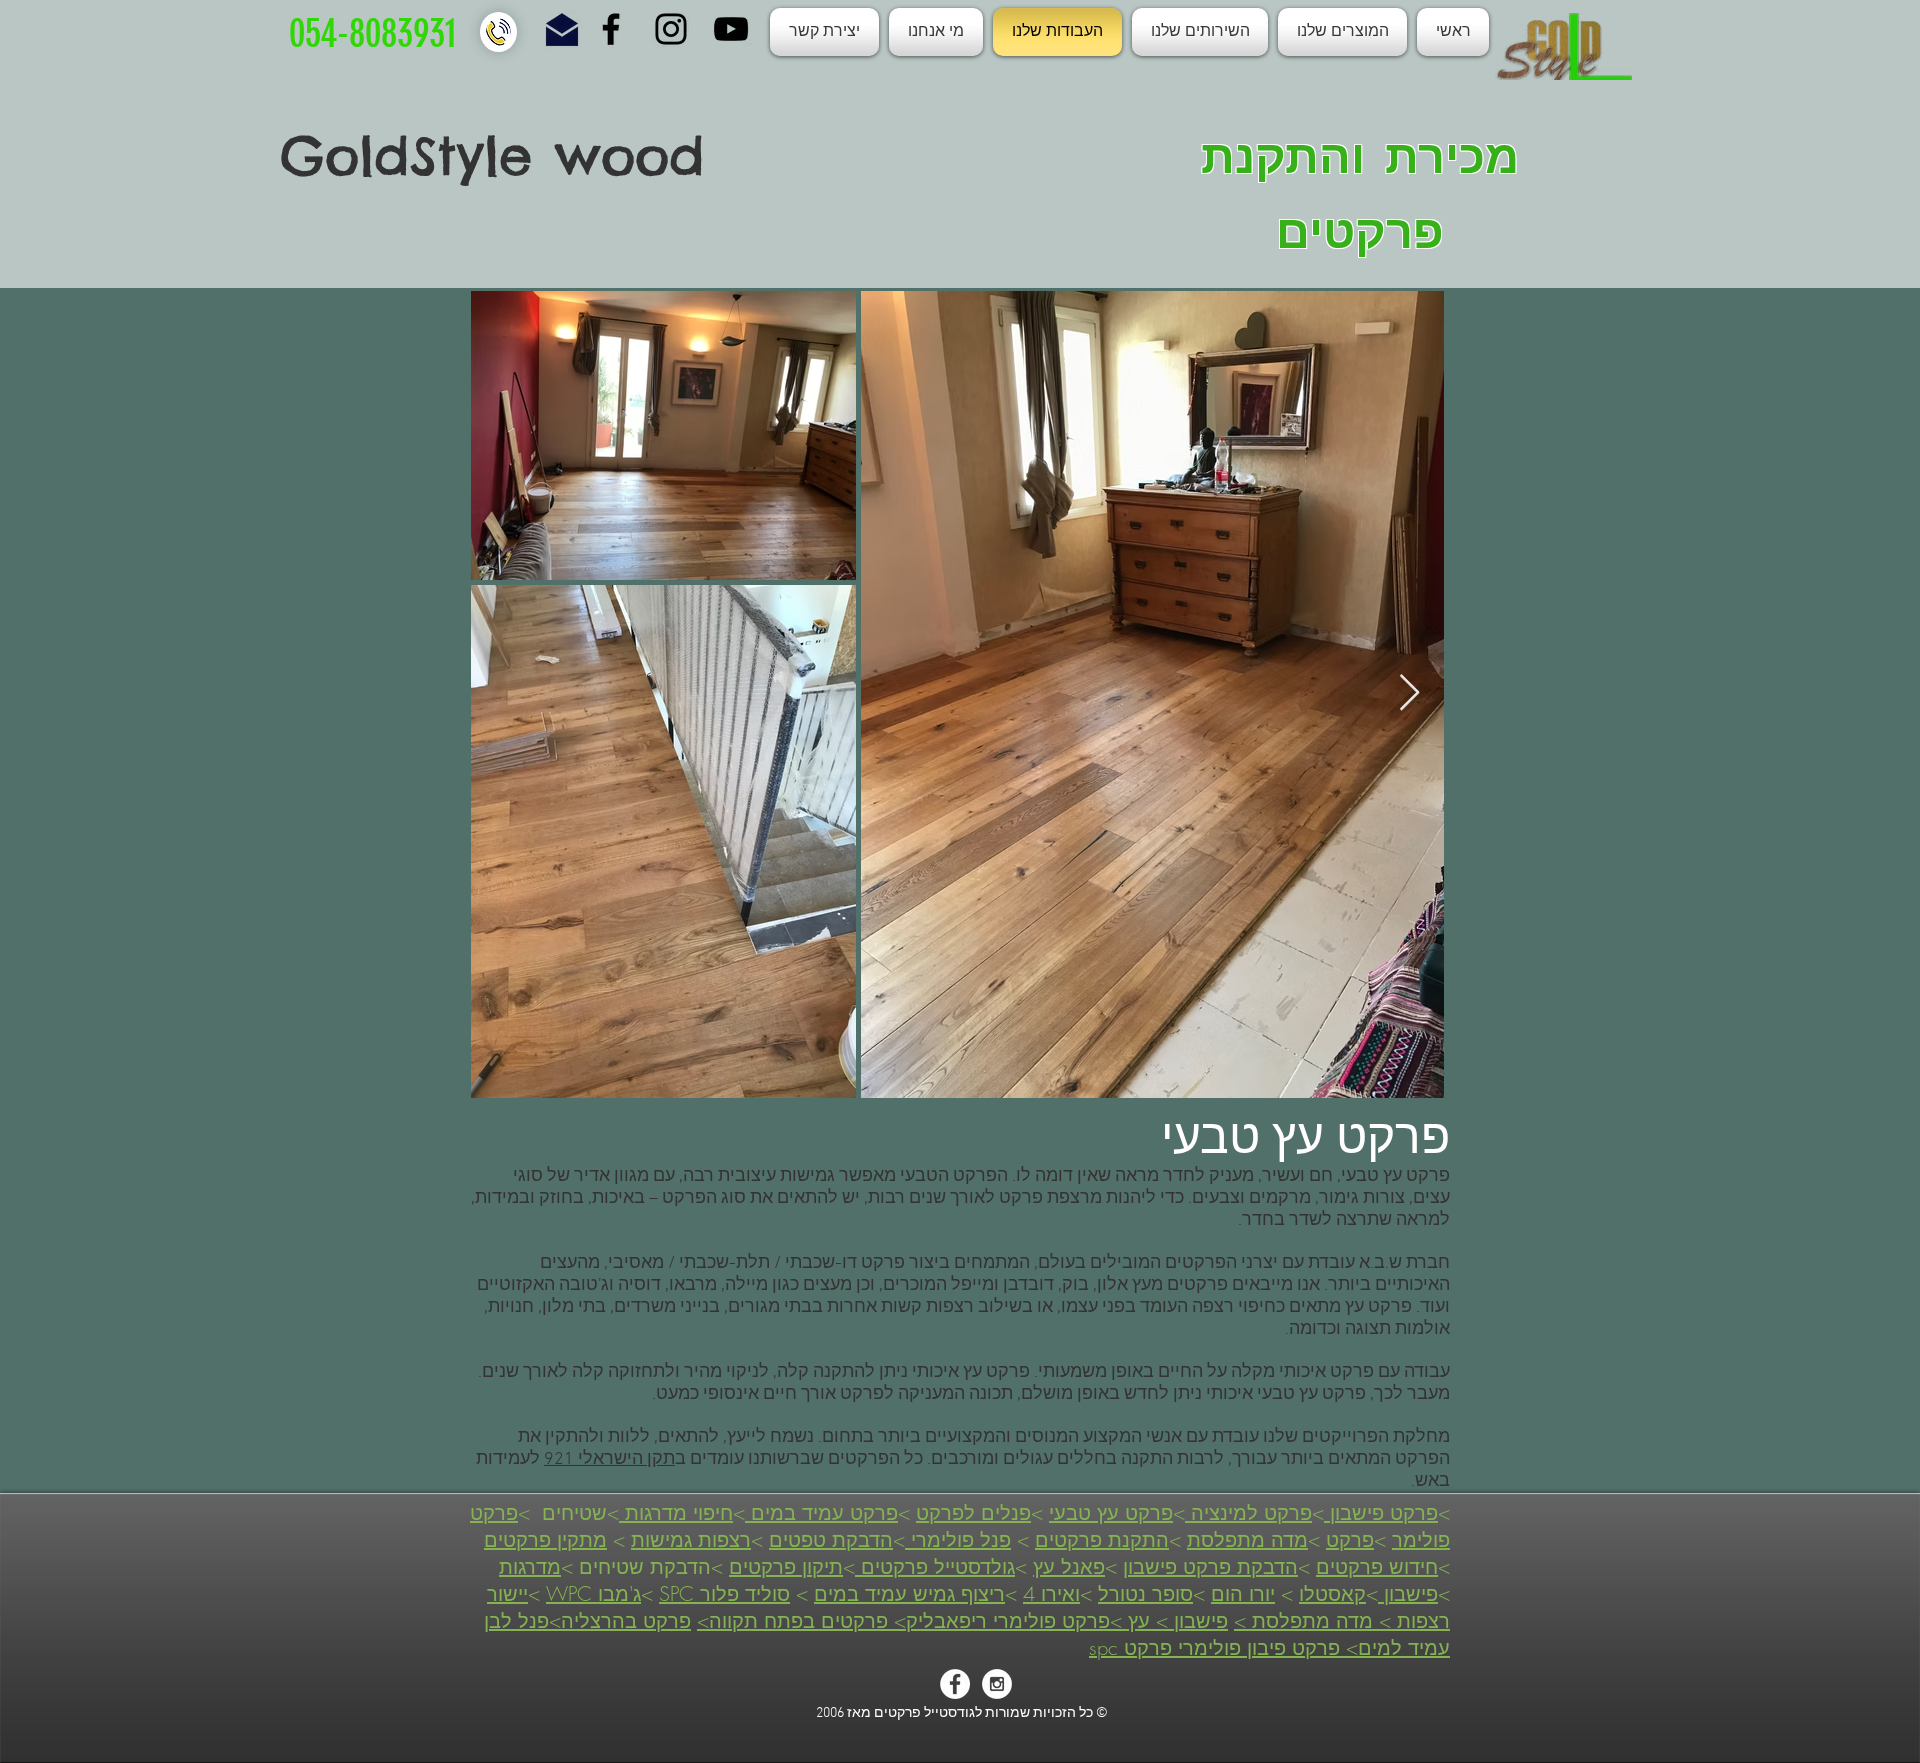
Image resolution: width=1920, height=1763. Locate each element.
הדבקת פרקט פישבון (1210, 1566)
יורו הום (1243, 1593)
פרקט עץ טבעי (1111, 1512)
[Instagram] (671, 29)
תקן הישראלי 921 (609, 1459)
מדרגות (530, 1566)
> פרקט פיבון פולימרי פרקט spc (1223, 1647)
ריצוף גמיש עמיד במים (909, 1593)
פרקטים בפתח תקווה (801, 1620)
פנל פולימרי (958, 1539)
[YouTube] (731, 29)
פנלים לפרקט (973, 1512)
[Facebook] (611, 29)
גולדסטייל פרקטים (935, 1566)
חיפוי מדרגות (676, 1512)
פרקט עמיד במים (821, 1512)
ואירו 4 (1051, 1593)
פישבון (1408, 1593)
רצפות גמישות (691, 1539)
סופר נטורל (1145, 1593)
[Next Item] (1409, 693)
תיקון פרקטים (786, 1566)
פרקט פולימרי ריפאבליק (1008, 1620)
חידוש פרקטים (1377, 1566)
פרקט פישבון (1381, 1512)
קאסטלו (1332, 1593)
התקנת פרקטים (1102, 1539)
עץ (1139, 1620)
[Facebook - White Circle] (955, 1684)
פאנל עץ (1069, 1566)
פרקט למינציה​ (1248, 1512)
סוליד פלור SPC (724, 1593)
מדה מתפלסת (1247, 1539)
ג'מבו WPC (593, 1593)
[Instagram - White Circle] (997, 1684)
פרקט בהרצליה (626, 1620)
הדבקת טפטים (831, 1539)
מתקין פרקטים (545, 1539)
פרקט (1350, 1539)
